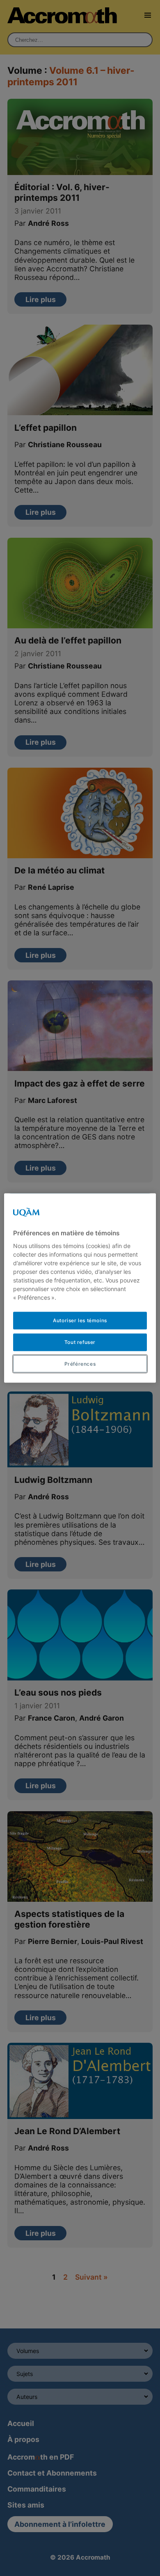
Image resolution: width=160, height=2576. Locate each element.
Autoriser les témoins (80, 1320)
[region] (80, 1288)
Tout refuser (80, 1342)
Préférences (80, 1363)
